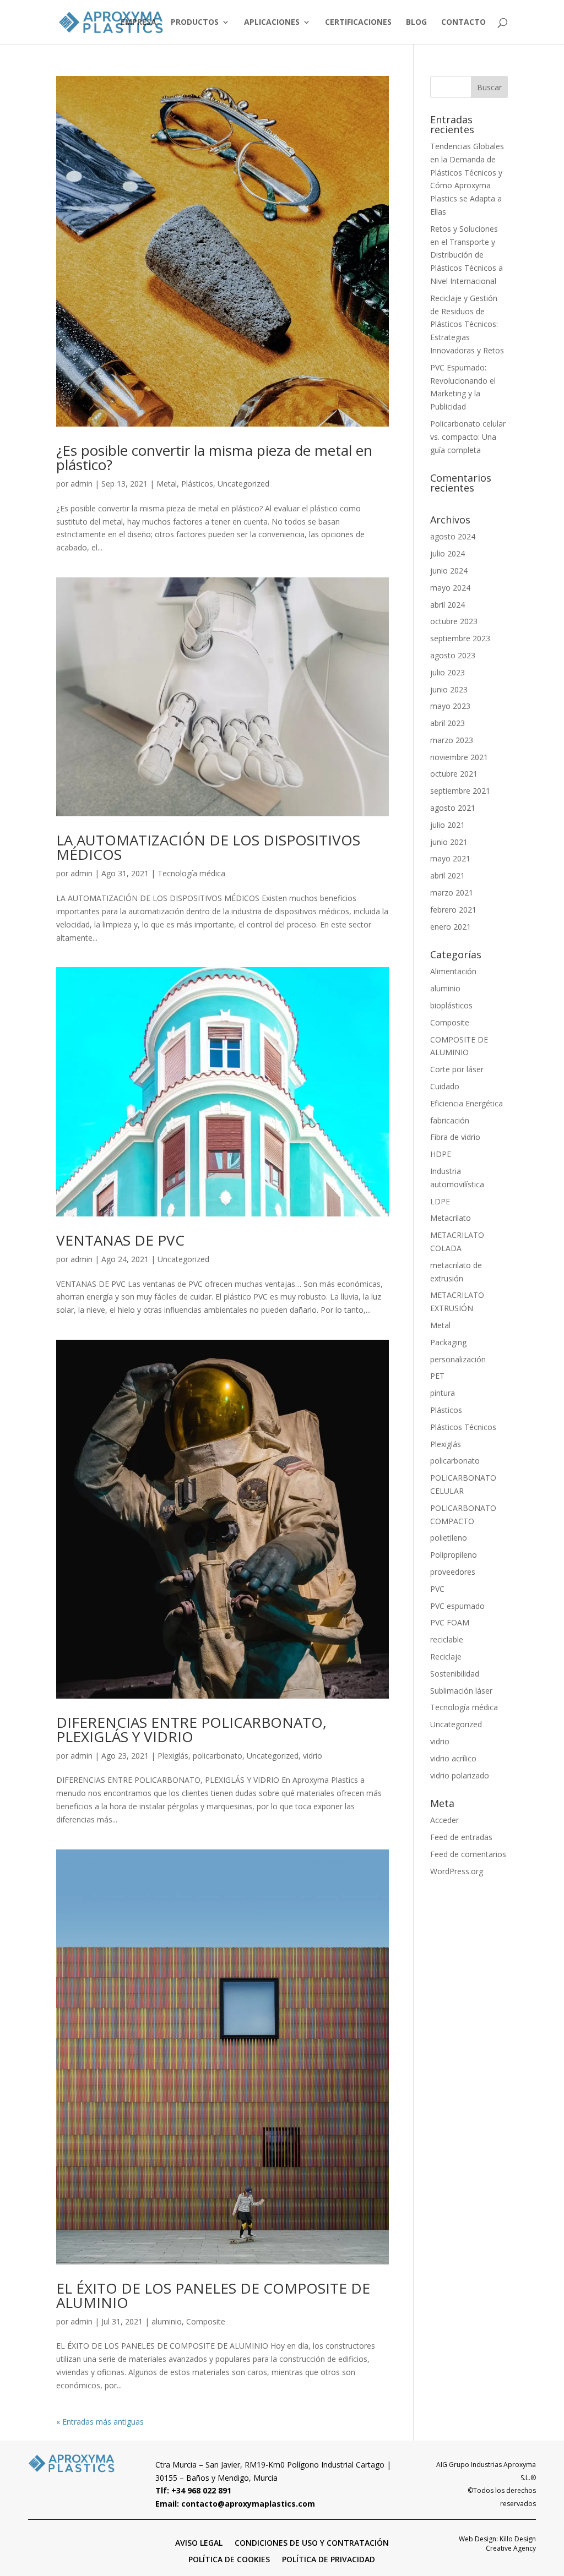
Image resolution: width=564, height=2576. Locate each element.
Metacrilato (451, 1218)
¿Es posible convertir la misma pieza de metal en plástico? (214, 457)
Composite (206, 2321)
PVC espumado (457, 1606)
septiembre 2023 (460, 638)
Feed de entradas (461, 1837)
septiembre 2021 (460, 791)
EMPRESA (139, 23)
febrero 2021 (453, 910)
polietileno (449, 1538)
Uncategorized (243, 484)
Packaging (448, 1342)
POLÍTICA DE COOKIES (229, 2559)
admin (82, 484)
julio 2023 (448, 672)
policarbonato (218, 1756)
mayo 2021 (450, 858)
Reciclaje (446, 1657)
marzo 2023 (452, 740)
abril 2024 (448, 605)
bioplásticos (451, 1005)
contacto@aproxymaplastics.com (248, 2504)
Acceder (444, 1820)
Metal (167, 484)
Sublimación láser (461, 1691)
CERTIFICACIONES (358, 23)
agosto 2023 (453, 655)
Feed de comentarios (468, 1854)
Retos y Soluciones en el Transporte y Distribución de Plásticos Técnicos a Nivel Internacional (467, 255)
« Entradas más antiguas (100, 2422)
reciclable (447, 1639)
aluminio (167, 2321)
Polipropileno (454, 1555)
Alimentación (453, 971)
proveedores (453, 1572)
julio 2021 (448, 825)
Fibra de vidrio (455, 1137)
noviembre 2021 (459, 757)
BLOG (416, 23)
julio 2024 (448, 553)
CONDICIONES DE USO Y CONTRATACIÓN (312, 2542)
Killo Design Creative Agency (511, 2544)
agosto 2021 (453, 808)
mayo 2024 (450, 588)
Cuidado (445, 1086)
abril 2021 (448, 875)
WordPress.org (457, 1871)
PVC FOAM (450, 1622)
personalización (458, 1359)
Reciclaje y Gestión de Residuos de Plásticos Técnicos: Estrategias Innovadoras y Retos (467, 324)
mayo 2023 (450, 706)
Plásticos (197, 484)
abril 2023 (448, 723)
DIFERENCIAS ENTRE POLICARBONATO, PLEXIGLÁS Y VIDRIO (191, 1729)
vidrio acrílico (453, 1758)
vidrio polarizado (460, 1775)
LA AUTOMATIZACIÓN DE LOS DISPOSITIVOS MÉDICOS (208, 847)
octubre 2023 (454, 621)
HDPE (441, 1154)
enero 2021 (451, 927)
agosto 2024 (453, 536)
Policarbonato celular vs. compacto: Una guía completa (468, 437)
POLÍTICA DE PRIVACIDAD (329, 2559)
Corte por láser (457, 1069)
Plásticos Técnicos (463, 1427)
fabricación (450, 1120)
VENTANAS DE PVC (120, 1240)
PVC (437, 1589)
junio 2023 (449, 689)
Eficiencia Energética (467, 1103)
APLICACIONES (272, 23)
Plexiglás (173, 1756)
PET (437, 1376)
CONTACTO (463, 23)
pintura (443, 1393)
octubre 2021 (454, 774)
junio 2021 (449, 842)
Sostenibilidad (455, 1674)
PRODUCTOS (195, 23)
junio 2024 (449, 571)
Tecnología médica (191, 873)
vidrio (313, 1756)
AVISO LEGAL (199, 2542)
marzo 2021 (452, 893)
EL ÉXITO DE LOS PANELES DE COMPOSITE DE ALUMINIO (213, 2295)
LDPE (440, 1201)
